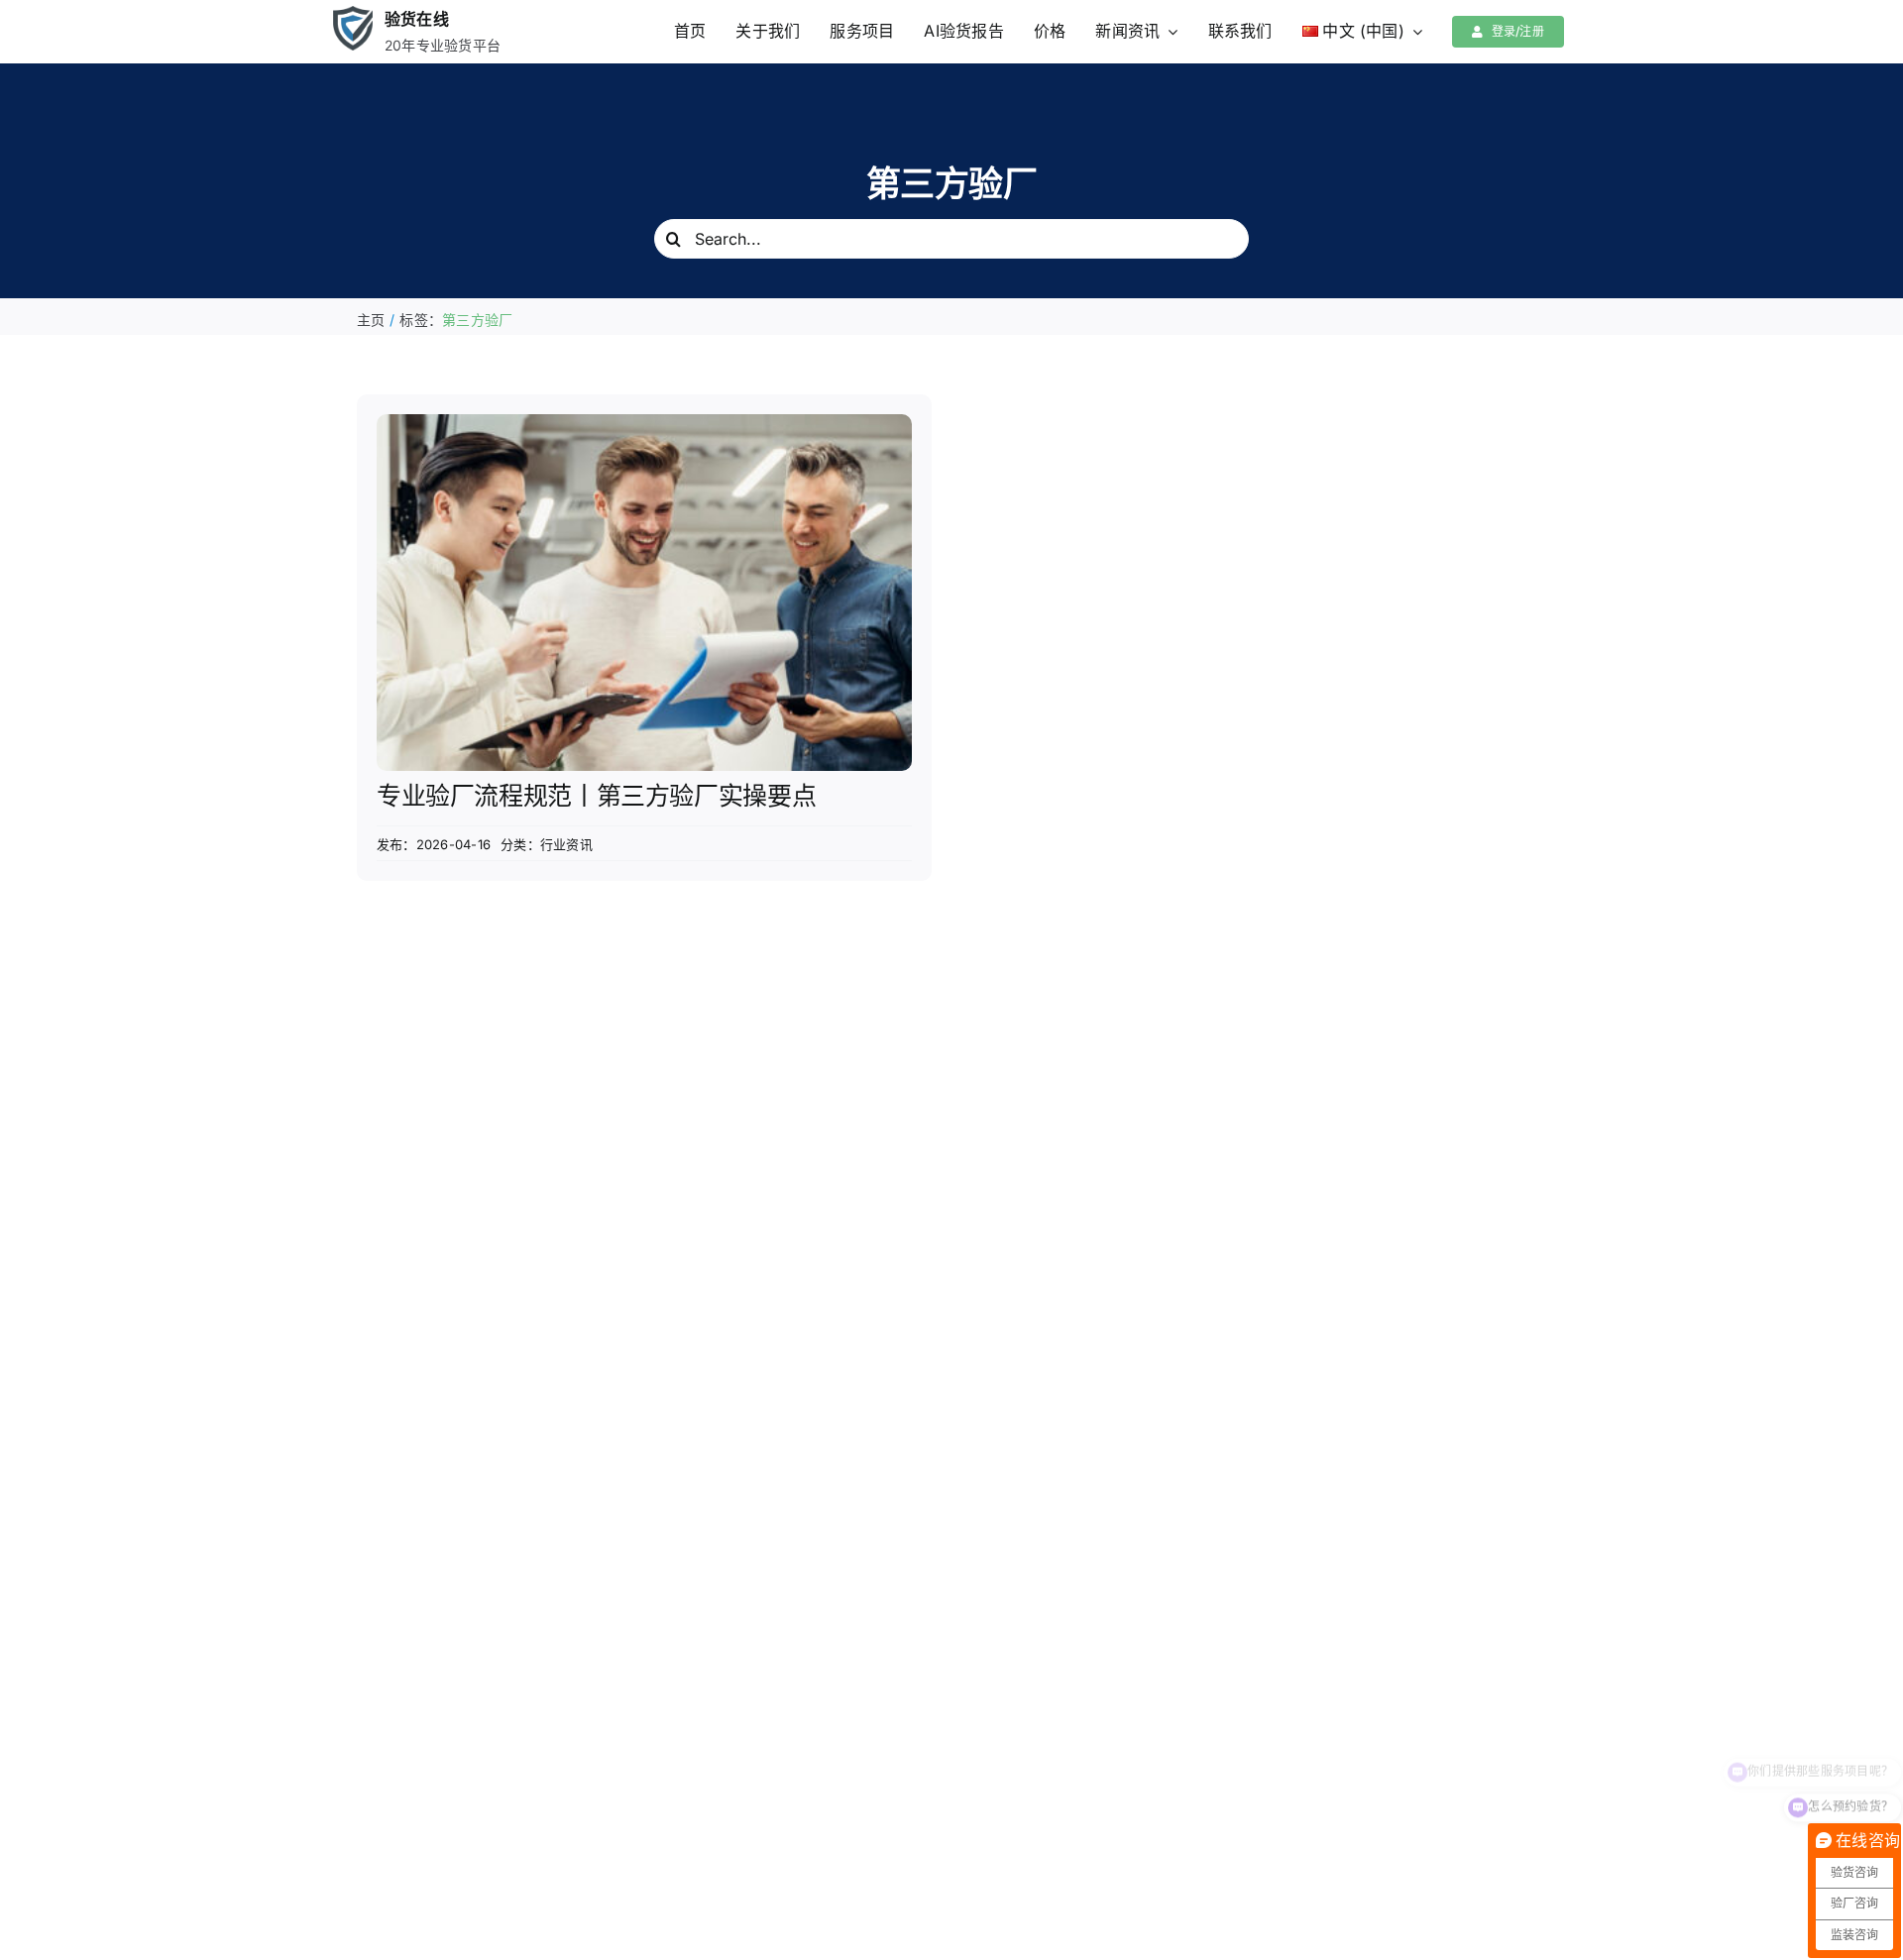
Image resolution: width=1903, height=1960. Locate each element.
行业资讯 (566, 844)
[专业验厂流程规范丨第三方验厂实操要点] (644, 427)
